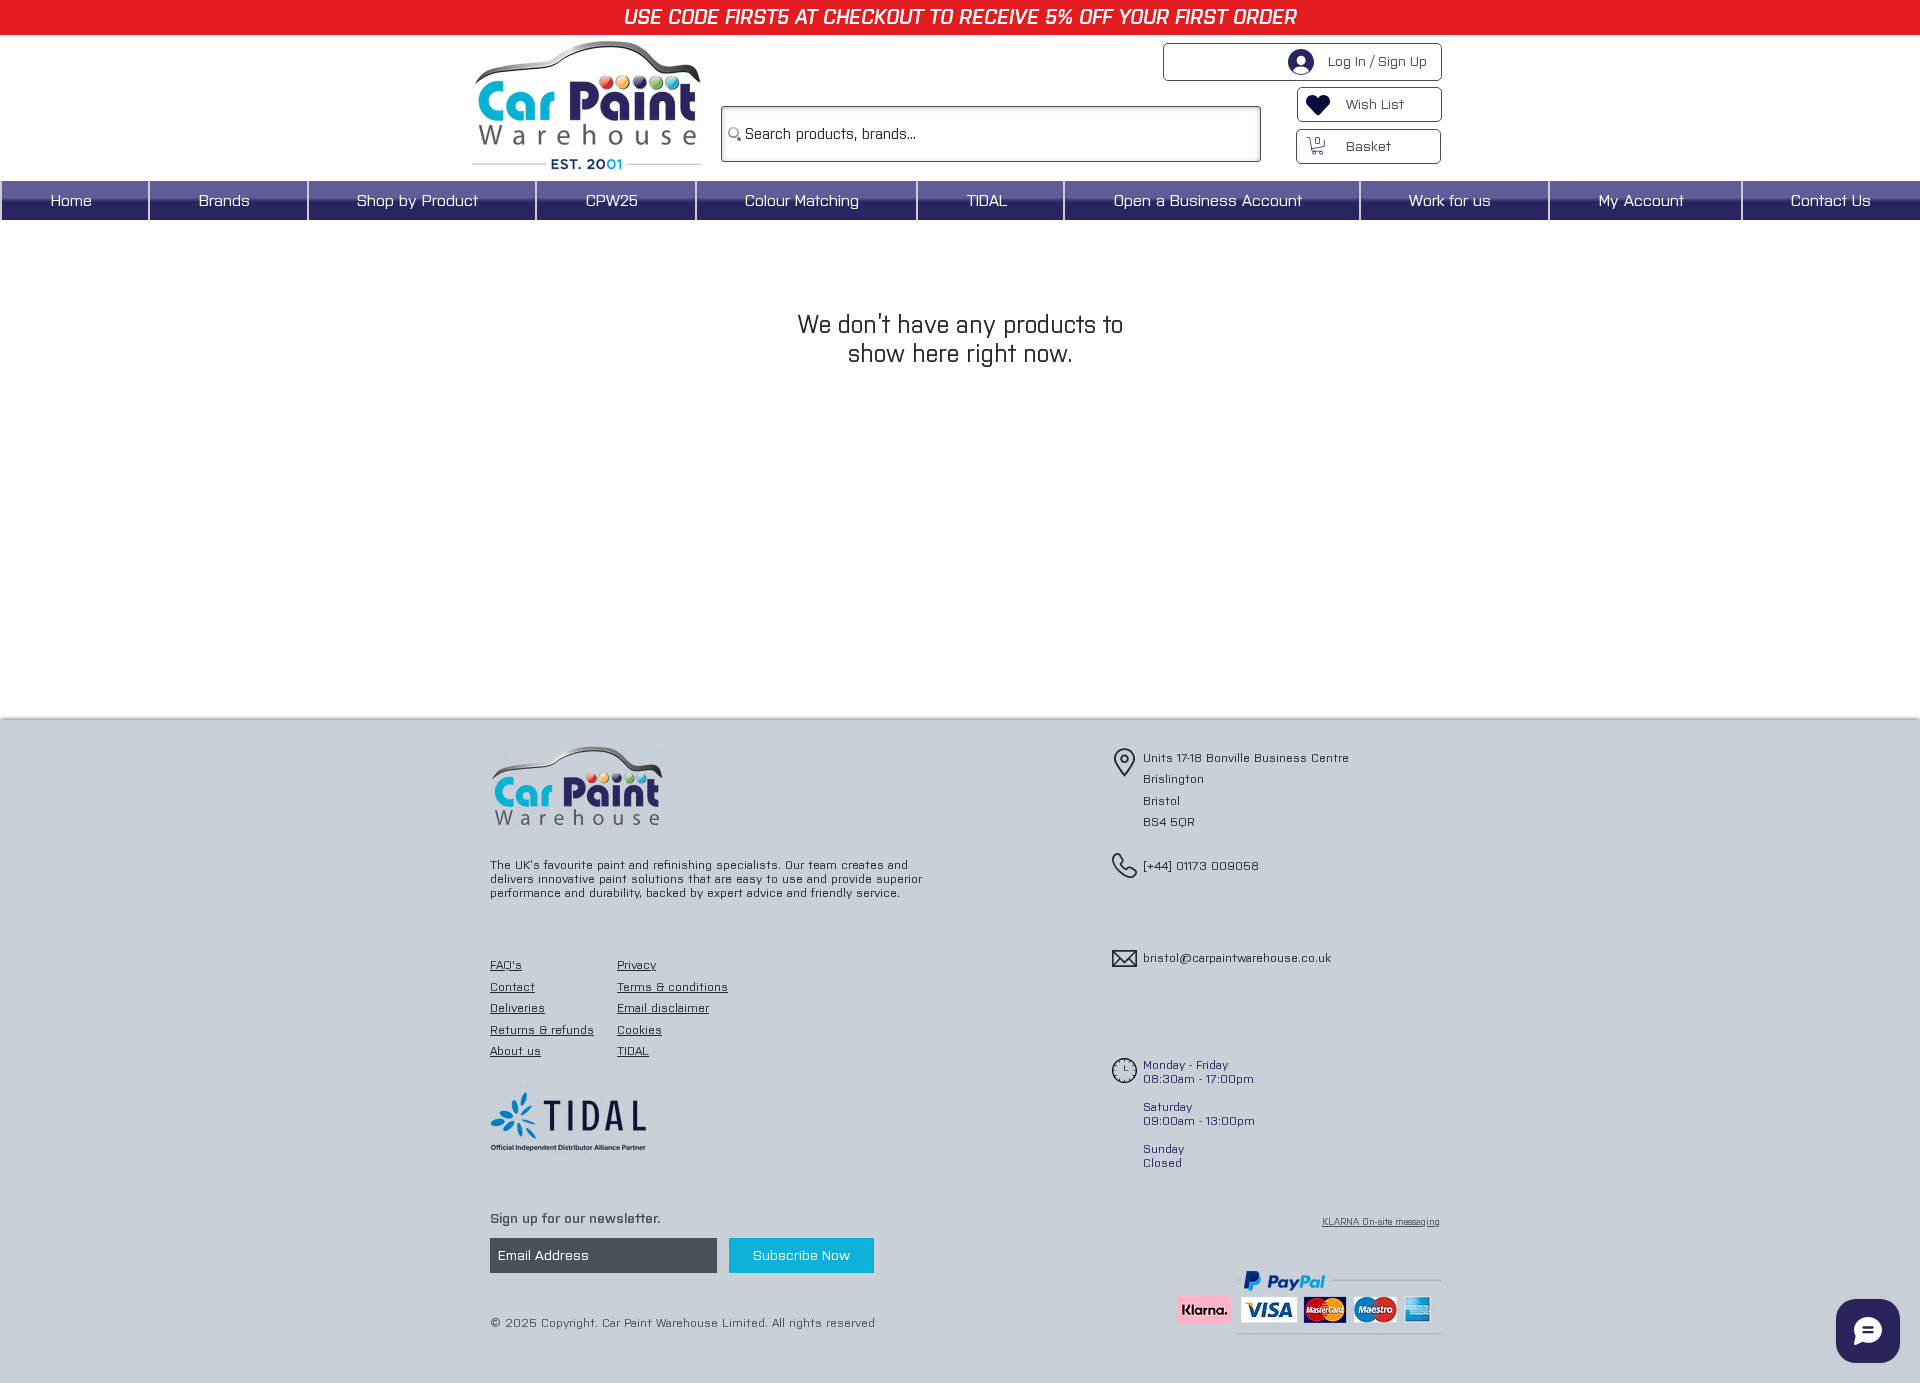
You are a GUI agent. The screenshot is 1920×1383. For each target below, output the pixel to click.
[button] (1317, 146)
